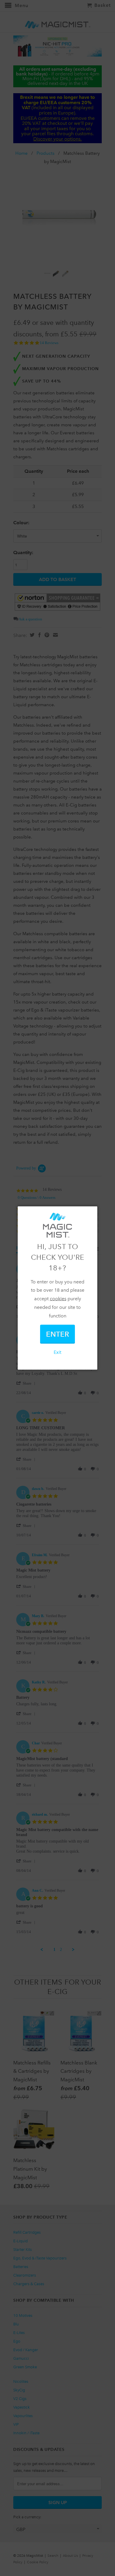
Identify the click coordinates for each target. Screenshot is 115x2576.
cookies (58, 1299)
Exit (57, 1352)
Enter (57, 1334)
